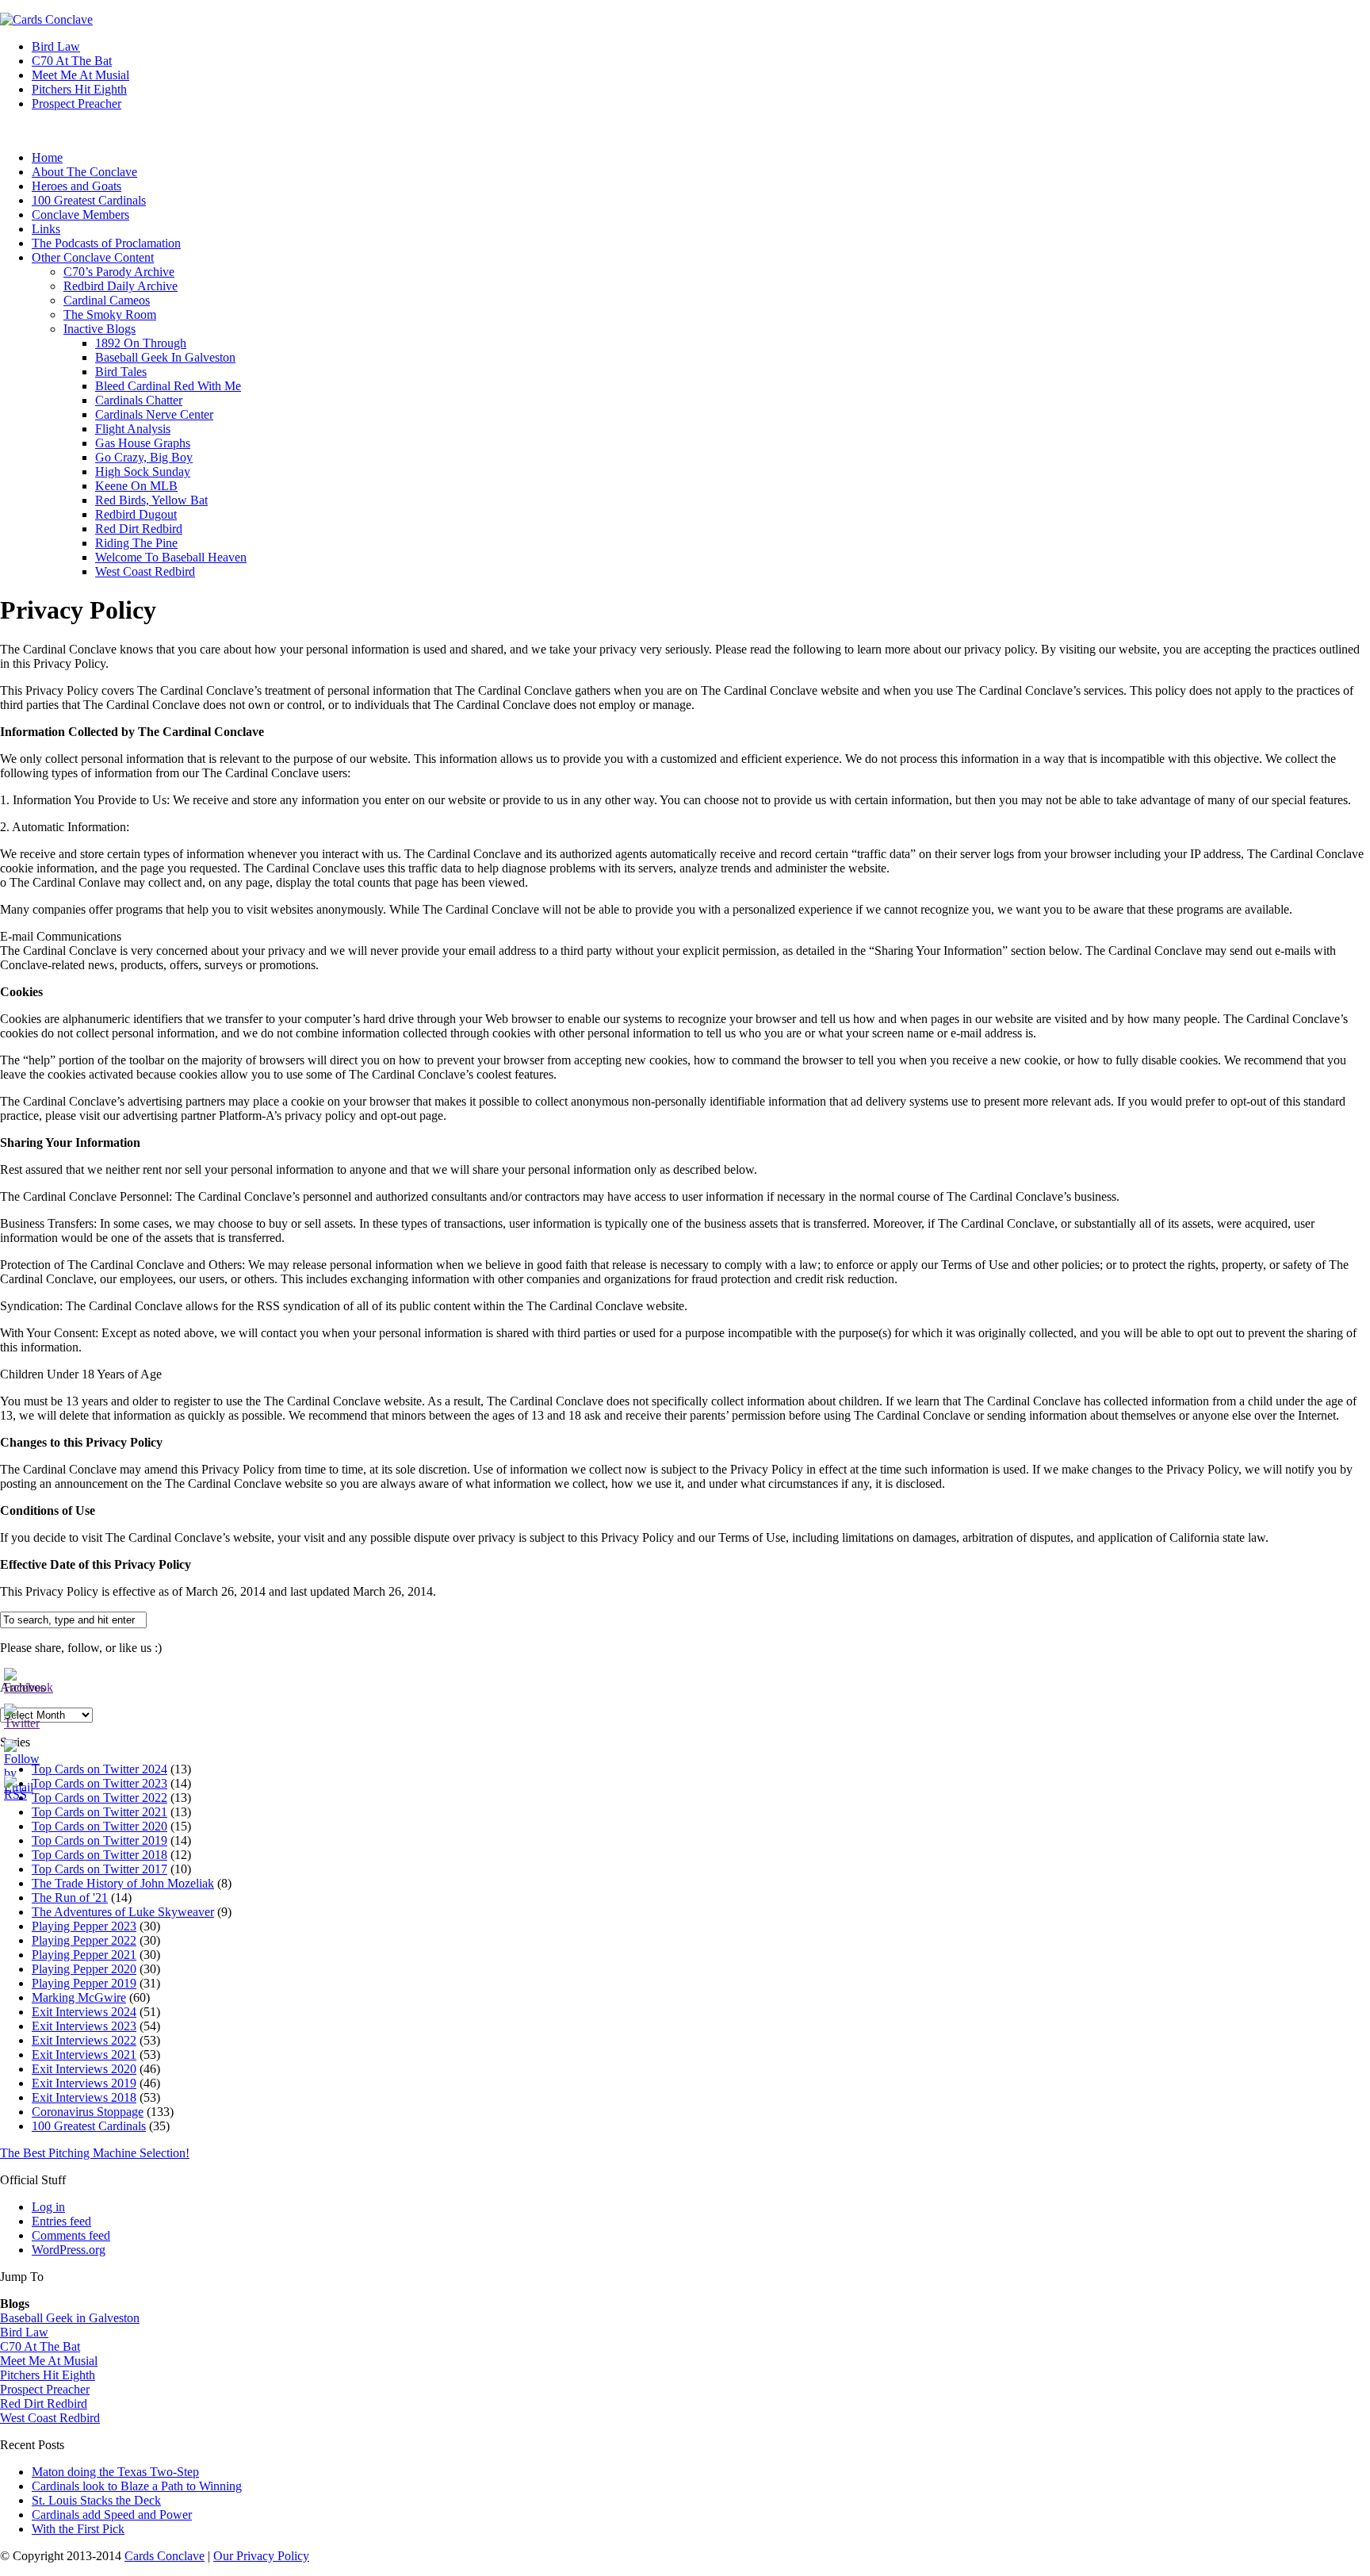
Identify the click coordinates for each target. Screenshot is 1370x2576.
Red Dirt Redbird (139, 529)
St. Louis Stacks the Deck (96, 2500)
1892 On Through (141, 343)
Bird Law (56, 46)
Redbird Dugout (136, 514)
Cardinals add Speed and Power (112, 2515)
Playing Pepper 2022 (84, 1940)
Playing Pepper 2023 (84, 1926)
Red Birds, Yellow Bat (151, 500)
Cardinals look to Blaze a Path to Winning (137, 2486)
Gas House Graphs (143, 443)
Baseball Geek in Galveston (70, 2318)
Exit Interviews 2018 (84, 2097)
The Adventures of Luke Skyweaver (123, 1912)
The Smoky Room (110, 314)
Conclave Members (80, 215)
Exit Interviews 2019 (84, 2083)
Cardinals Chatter (139, 400)
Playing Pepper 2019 (84, 1983)
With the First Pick (78, 2529)
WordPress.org (69, 2250)
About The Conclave (84, 172)
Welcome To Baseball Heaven (171, 557)
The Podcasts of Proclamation (106, 243)
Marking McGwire (79, 1997)
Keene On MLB (136, 486)
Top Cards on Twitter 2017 (99, 1869)
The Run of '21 (70, 1897)
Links (46, 229)
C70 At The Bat (72, 61)
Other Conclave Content (93, 257)
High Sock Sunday (143, 471)
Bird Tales (121, 372)
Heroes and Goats (77, 186)
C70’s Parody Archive (119, 272)
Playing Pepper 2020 (84, 1969)
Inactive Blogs (99, 329)
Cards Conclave (165, 2556)
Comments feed (71, 2235)
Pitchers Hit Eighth (79, 89)
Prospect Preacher (77, 103)
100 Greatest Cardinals (89, 200)
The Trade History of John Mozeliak (123, 1883)
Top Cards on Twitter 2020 (99, 1826)
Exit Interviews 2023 (84, 2026)
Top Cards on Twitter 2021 (99, 1812)
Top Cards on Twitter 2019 (99, 1840)
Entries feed (61, 2221)
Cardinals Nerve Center (154, 414)
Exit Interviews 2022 (84, 2040)
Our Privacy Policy (261, 2556)
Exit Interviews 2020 (84, 2069)
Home (47, 157)
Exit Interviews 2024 (84, 2012)
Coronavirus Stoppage (88, 2112)
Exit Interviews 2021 (84, 2055)
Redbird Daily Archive (121, 286)
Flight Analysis (133, 429)
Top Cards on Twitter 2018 (99, 1855)
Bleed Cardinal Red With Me (168, 386)
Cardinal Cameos (107, 300)
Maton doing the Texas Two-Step (115, 2472)
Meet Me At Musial (80, 75)
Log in (48, 2207)
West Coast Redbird (145, 571)
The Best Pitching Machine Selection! (95, 2153)
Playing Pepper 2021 (84, 1955)
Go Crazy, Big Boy (144, 457)
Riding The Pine (136, 543)
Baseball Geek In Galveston (165, 357)
